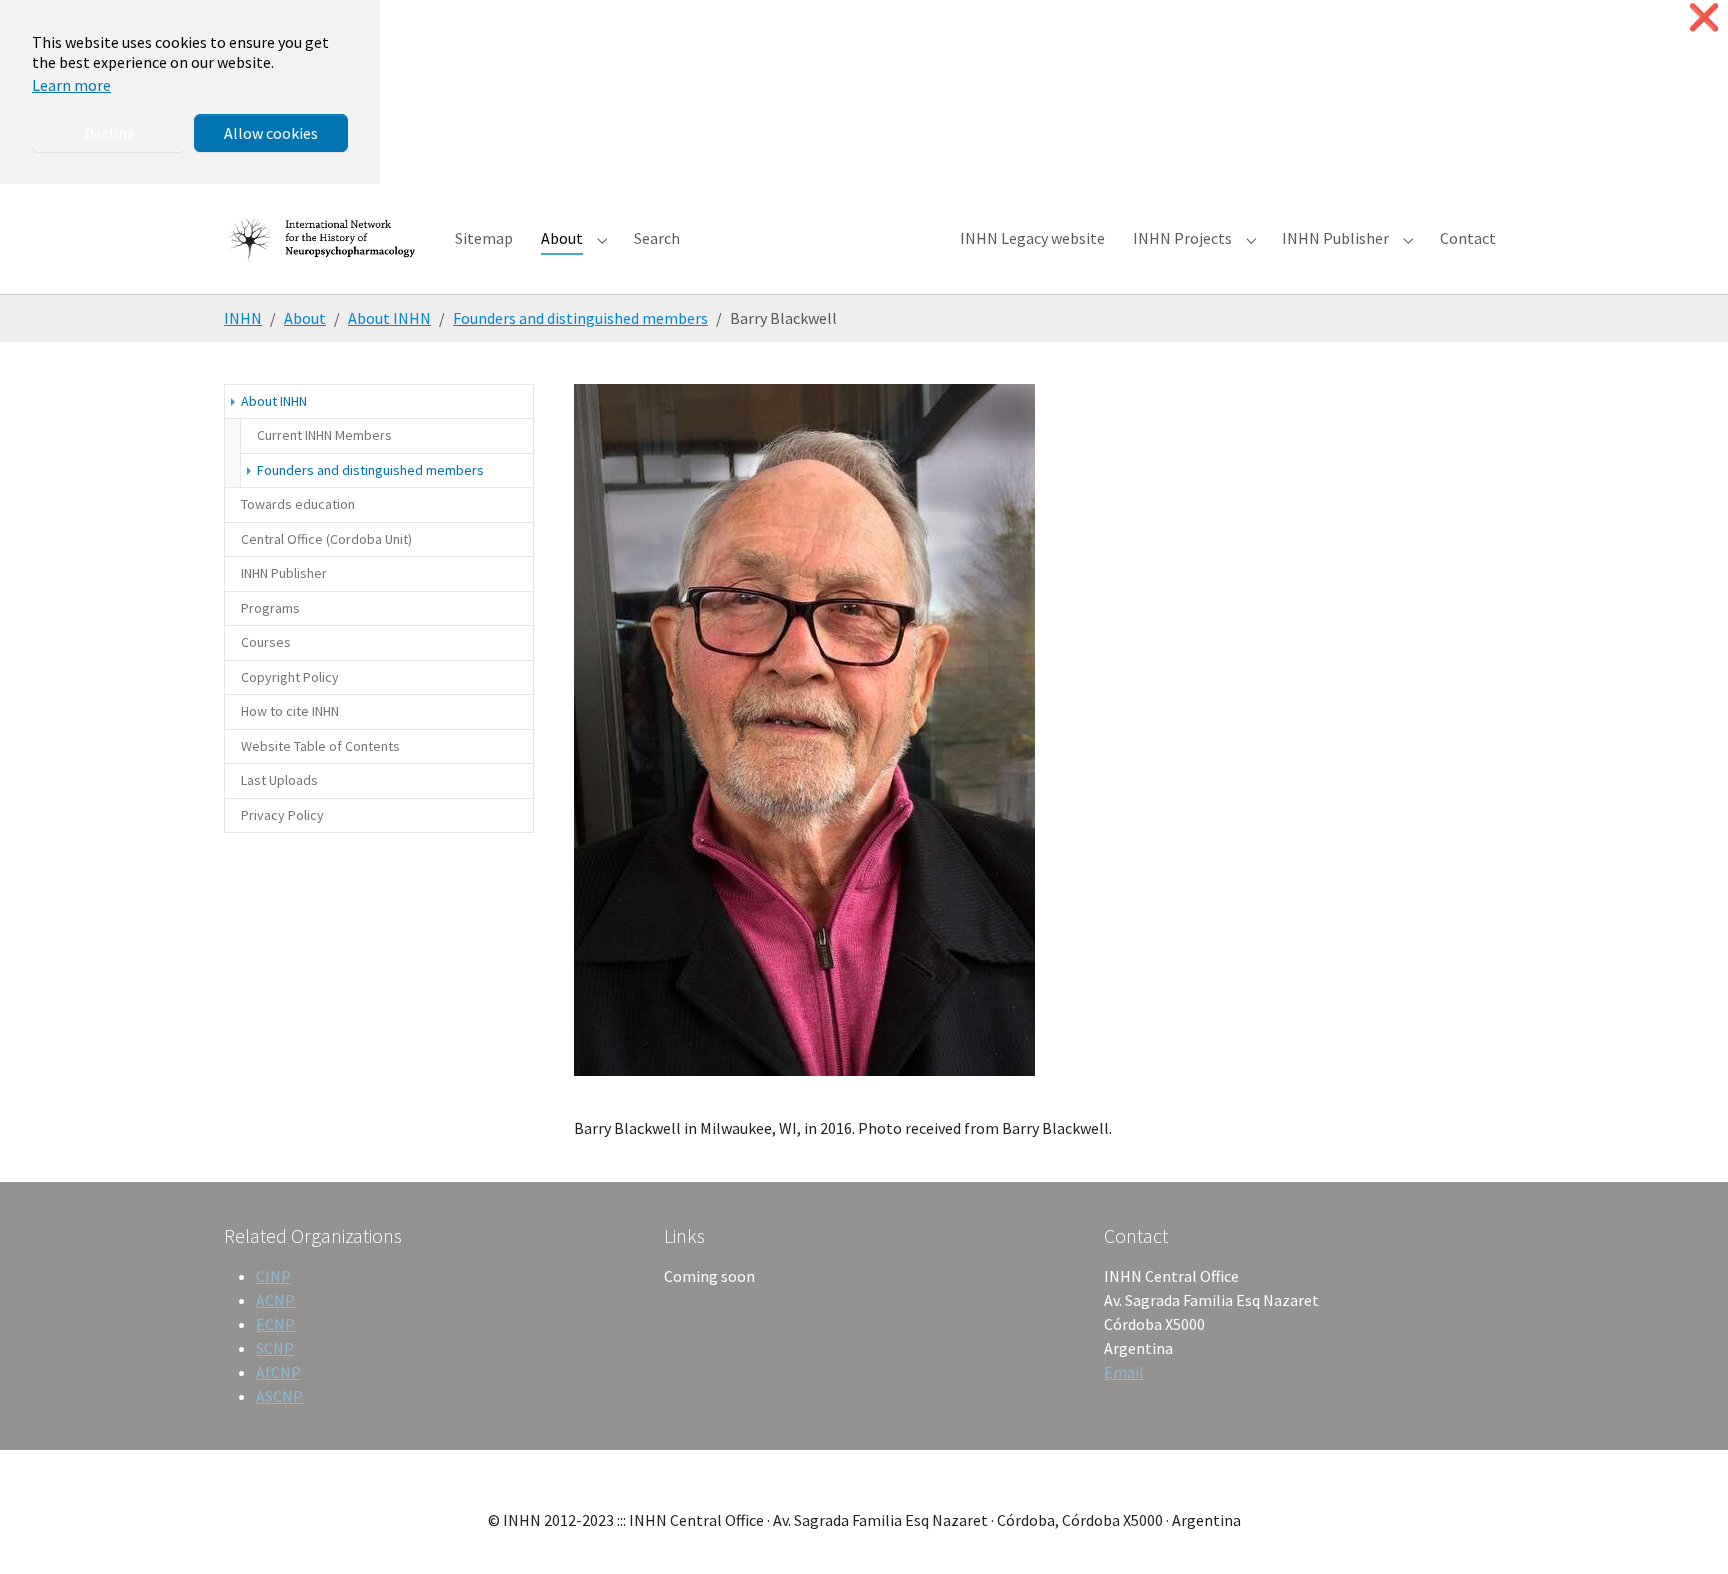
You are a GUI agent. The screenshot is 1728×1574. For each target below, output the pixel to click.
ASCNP (279, 1396)
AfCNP (278, 1372)
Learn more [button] (71, 85)
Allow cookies (271, 133)
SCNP (275, 1348)
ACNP (275, 1300)
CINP (273, 1276)
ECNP (275, 1324)
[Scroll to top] (1684, 1530)
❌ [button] (1704, 17)
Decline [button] (109, 133)
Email (1124, 1372)
